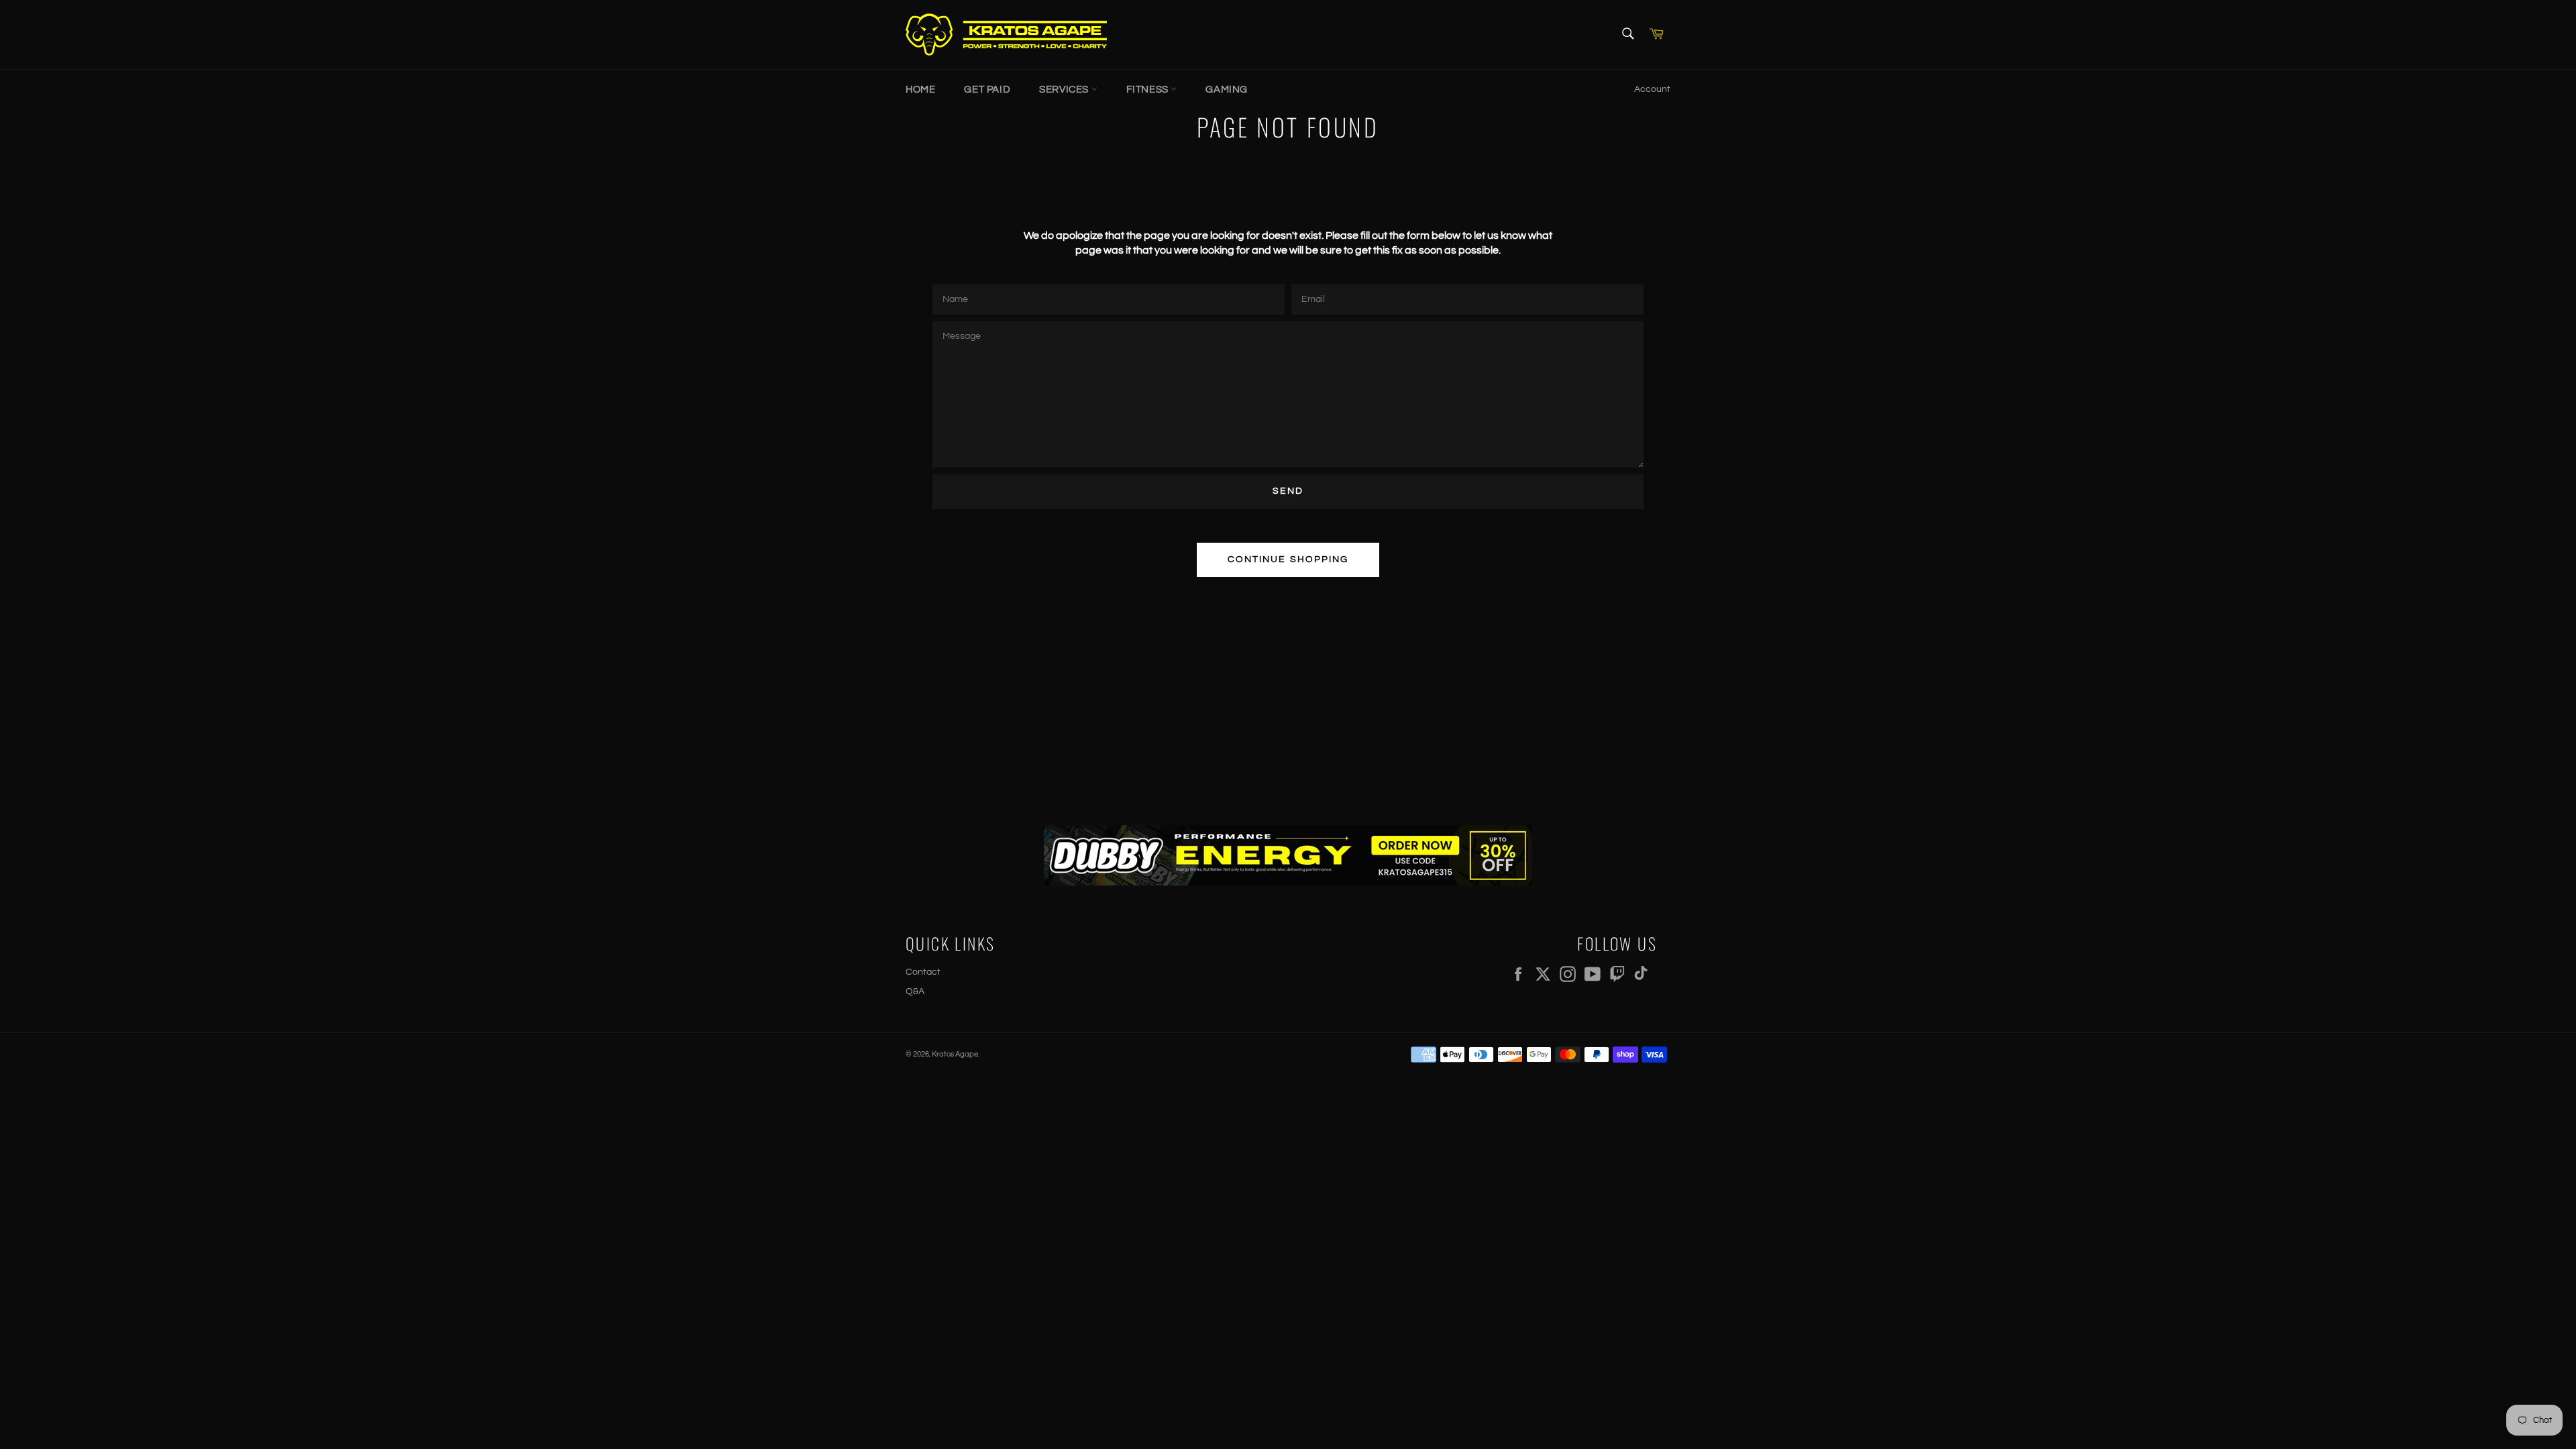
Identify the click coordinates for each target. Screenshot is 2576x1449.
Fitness (1149, 90)
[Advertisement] (1288, 691)
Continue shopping (1288, 559)
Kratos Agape (955, 1054)
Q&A (915, 991)
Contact (923, 972)
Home (920, 90)
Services (1065, 90)
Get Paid (987, 90)
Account (1652, 89)
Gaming (1227, 90)
